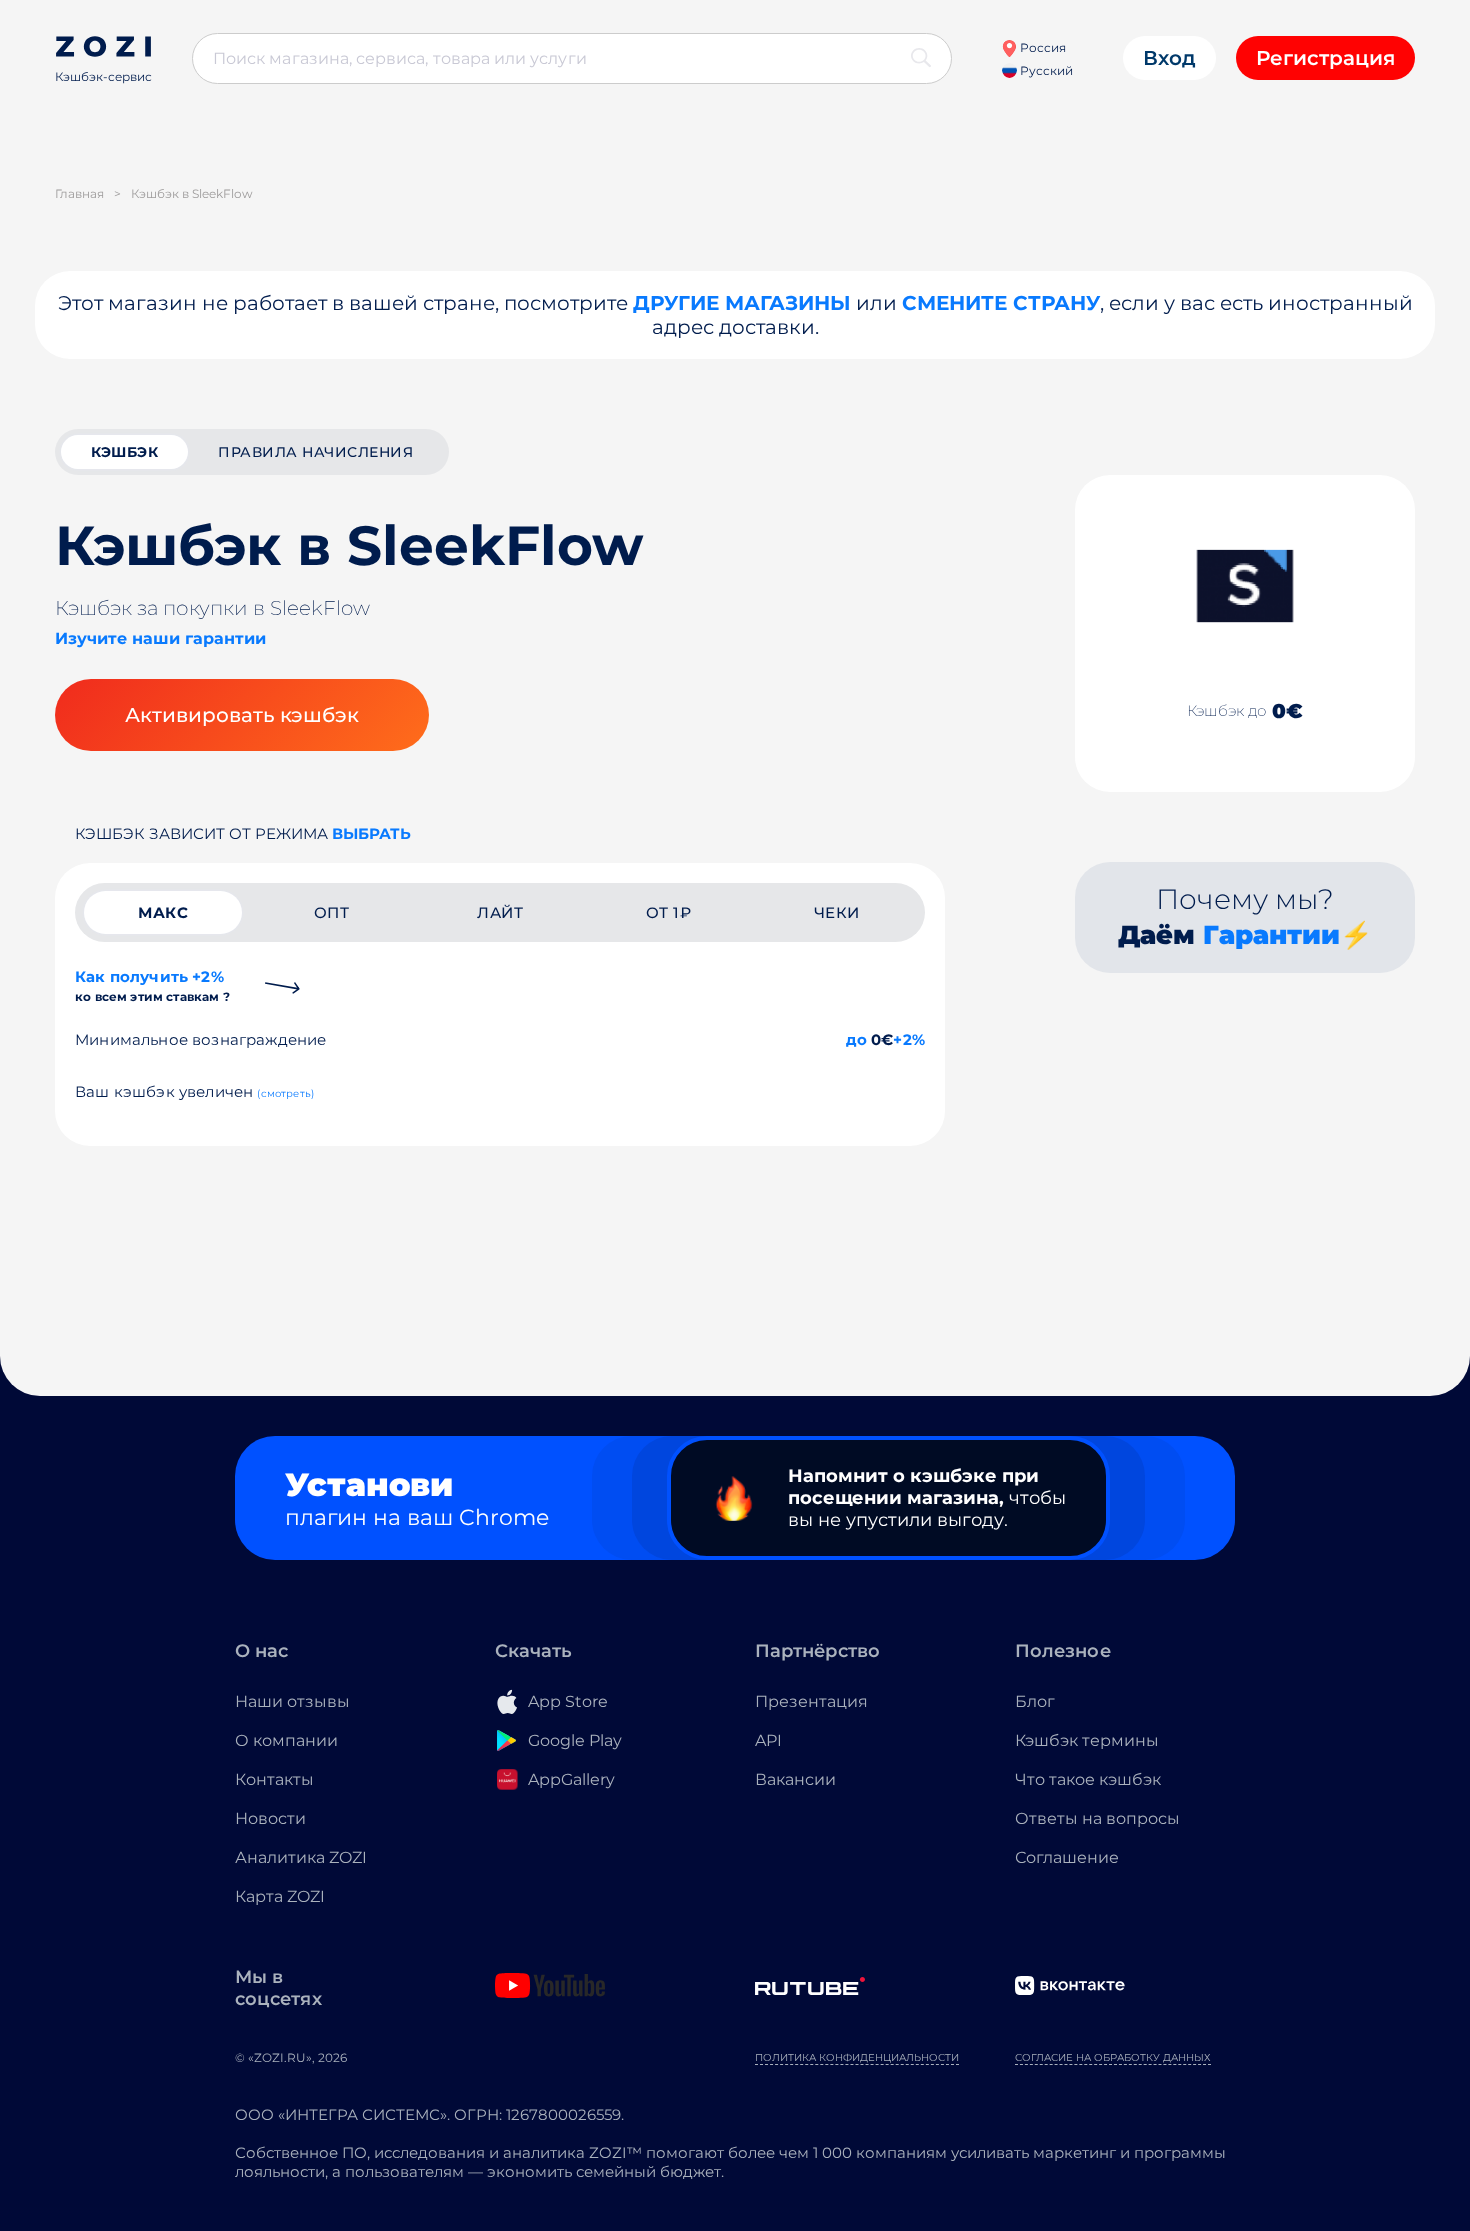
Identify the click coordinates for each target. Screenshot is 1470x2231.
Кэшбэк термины (1087, 1740)
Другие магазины (742, 303)
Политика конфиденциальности (857, 2057)
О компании (286, 1740)
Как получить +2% (152, 985)
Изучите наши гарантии (160, 638)
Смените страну (1001, 303)
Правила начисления (315, 452)
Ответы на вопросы (1097, 1818)
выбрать (371, 833)
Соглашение (1067, 1857)
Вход (1169, 58)
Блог (1035, 1701)
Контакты (274, 1779)
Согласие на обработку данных (1113, 2057)
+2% (909, 1039)
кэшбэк (124, 452)
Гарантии (1271, 935)
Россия (1041, 47)
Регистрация (1325, 58)
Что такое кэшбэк (1088, 1779)
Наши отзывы (292, 1701)
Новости (270, 1818)
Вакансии (795, 1779)
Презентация (811, 1701)
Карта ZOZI (280, 1896)
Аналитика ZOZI (301, 1857)
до (856, 1039)
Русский (1045, 70)
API (768, 1740)
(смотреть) (285, 1093)
